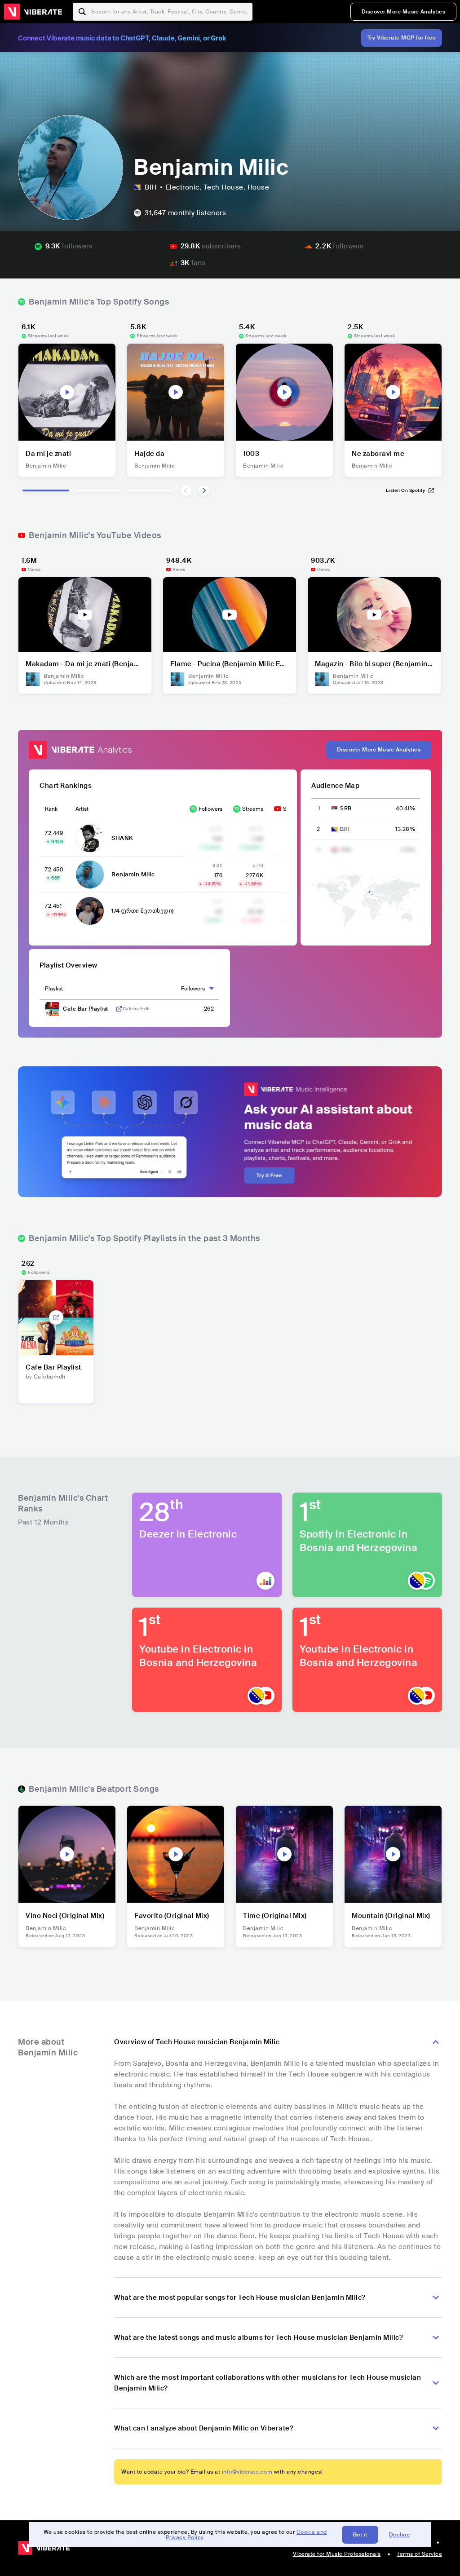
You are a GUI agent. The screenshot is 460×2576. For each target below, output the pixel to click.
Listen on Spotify (406, 490)
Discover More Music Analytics (404, 12)
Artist (82, 809)
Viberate (33, 12)
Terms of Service (419, 2554)
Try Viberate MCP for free (402, 38)
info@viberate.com (247, 2472)
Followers (210, 809)
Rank (51, 809)
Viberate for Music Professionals (337, 2554)
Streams (253, 809)
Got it (360, 2535)
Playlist (54, 989)
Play (67, 392)
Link (119, 1009)
